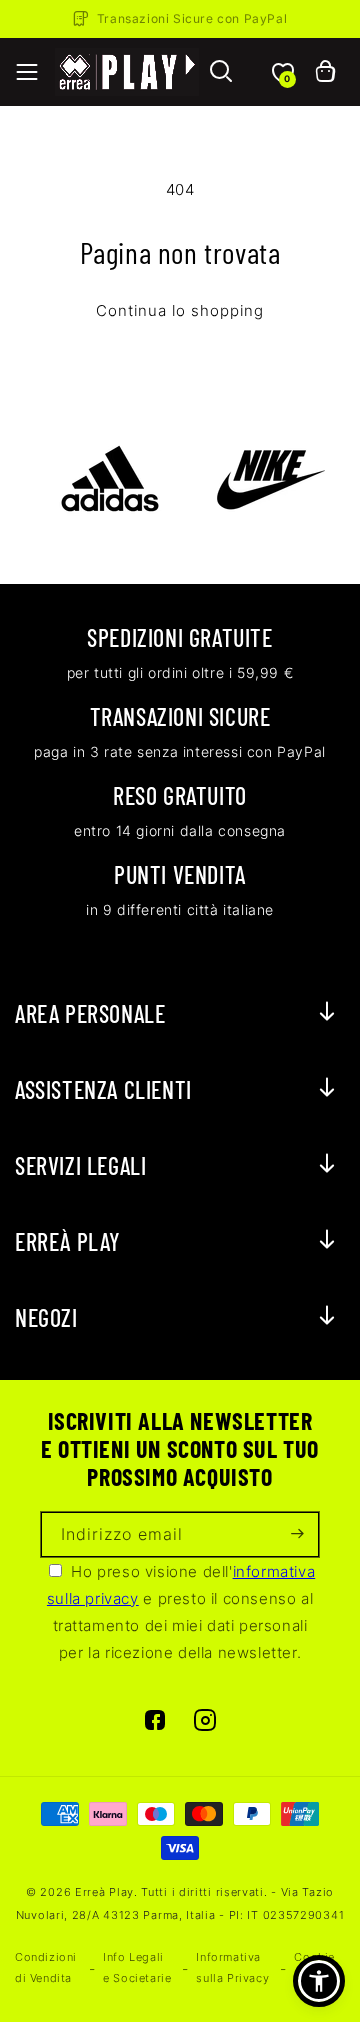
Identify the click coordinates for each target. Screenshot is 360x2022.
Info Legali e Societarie (137, 1967)
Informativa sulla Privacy (232, 1967)
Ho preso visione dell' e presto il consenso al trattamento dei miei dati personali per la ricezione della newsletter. (181, 1612)
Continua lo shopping (180, 311)
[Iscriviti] (297, 1534)
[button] (27, 72)
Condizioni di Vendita (46, 1967)
